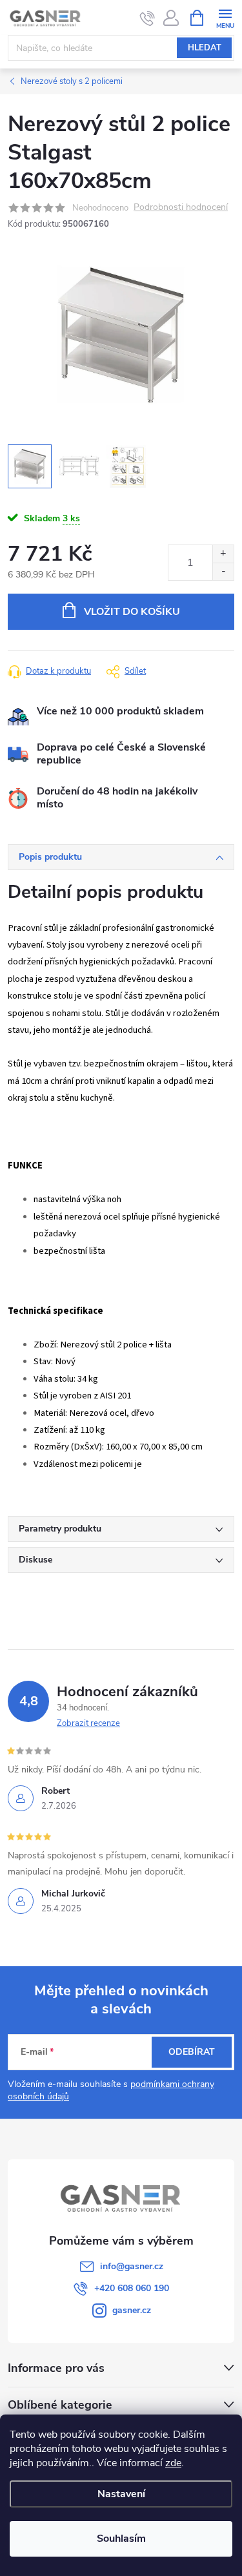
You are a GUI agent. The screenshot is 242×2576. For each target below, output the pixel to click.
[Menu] (225, 17)
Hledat (205, 48)
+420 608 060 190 (132, 2288)
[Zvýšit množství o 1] (223, 554)
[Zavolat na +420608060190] (147, 18)
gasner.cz (132, 2310)
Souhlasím (121, 2539)
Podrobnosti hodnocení (181, 208)
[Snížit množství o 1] (223, 571)
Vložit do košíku (132, 612)
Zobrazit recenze (88, 1723)
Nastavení (121, 2494)
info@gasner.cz (132, 2266)
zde (173, 2463)
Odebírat (192, 2052)
